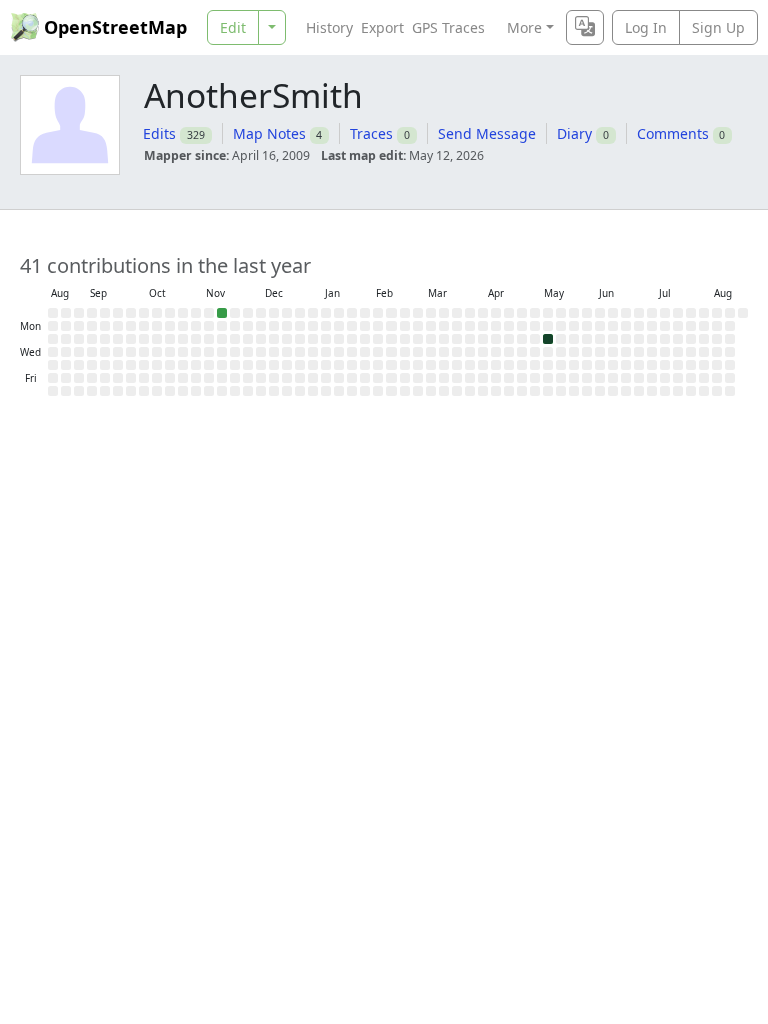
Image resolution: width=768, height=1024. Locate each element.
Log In (646, 27)
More (524, 27)
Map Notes (269, 133)
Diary (574, 133)
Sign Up (718, 27)
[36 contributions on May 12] (548, 339)
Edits (159, 133)
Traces (371, 133)
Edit (233, 27)
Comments (673, 133)
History (329, 27)
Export (382, 27)
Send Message (487, 133)
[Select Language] (585, 27)
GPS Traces (448, 27)
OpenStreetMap (115, 27)
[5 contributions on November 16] (222, 313)
